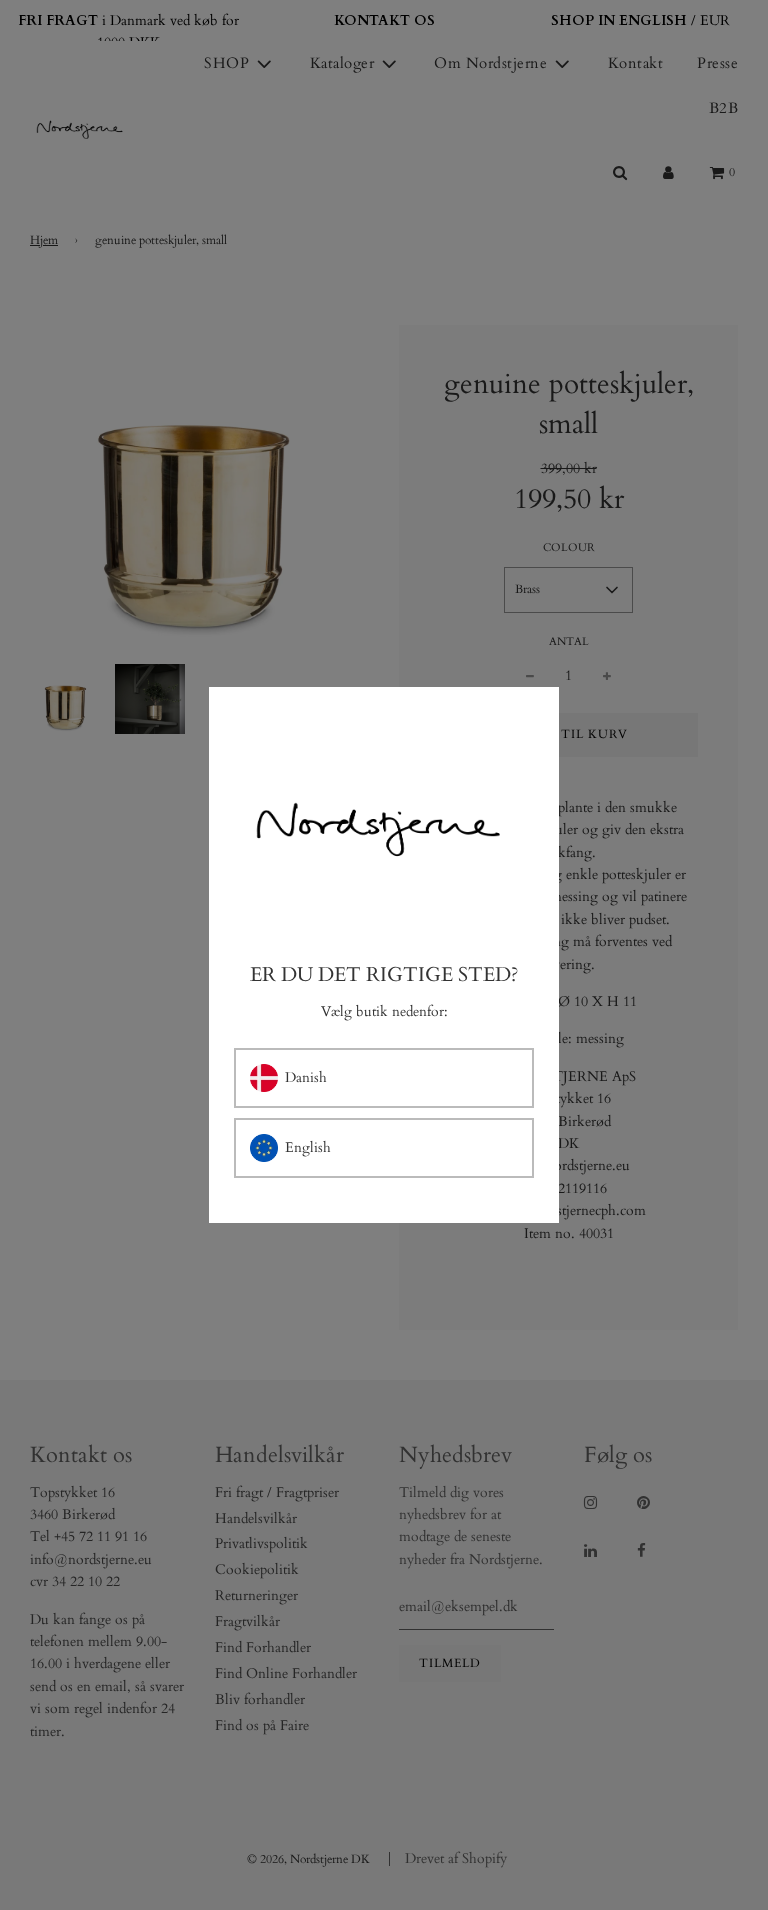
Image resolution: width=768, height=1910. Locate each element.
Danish (306, 1077)
